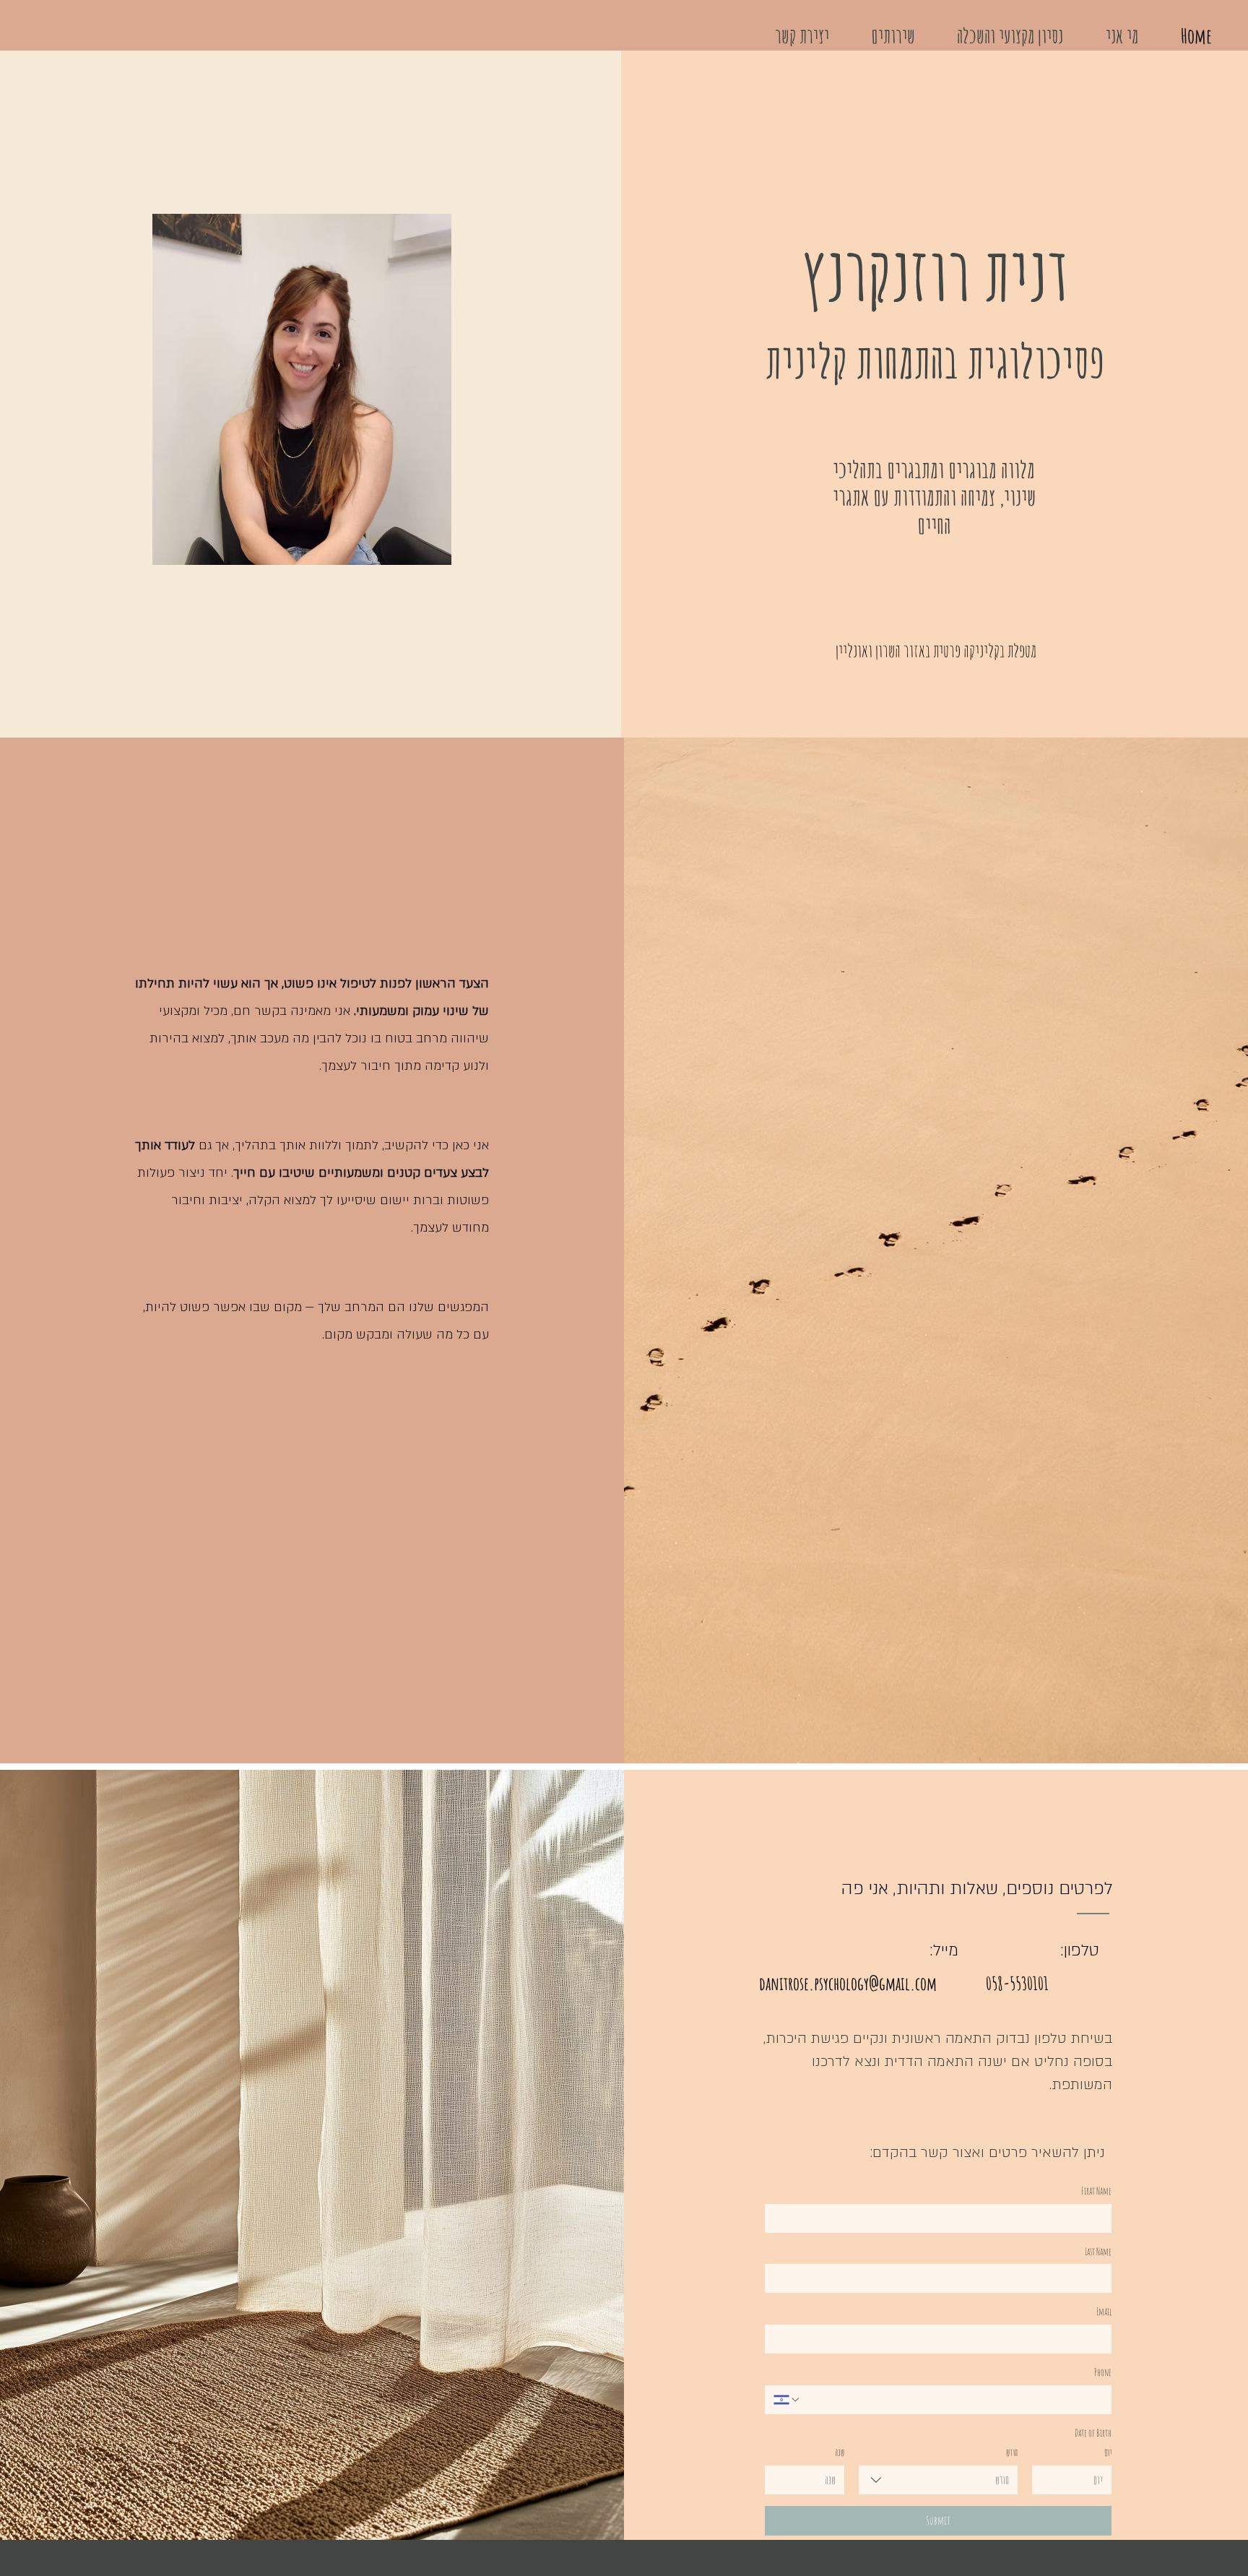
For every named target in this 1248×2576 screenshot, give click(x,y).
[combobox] (938, 2480)
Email (1104, 2311)
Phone (1103, 2372)
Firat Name (1096, 2191)
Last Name (1098, 2251)
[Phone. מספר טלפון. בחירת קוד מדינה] (787, 2400)
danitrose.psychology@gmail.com (848, 1983)
